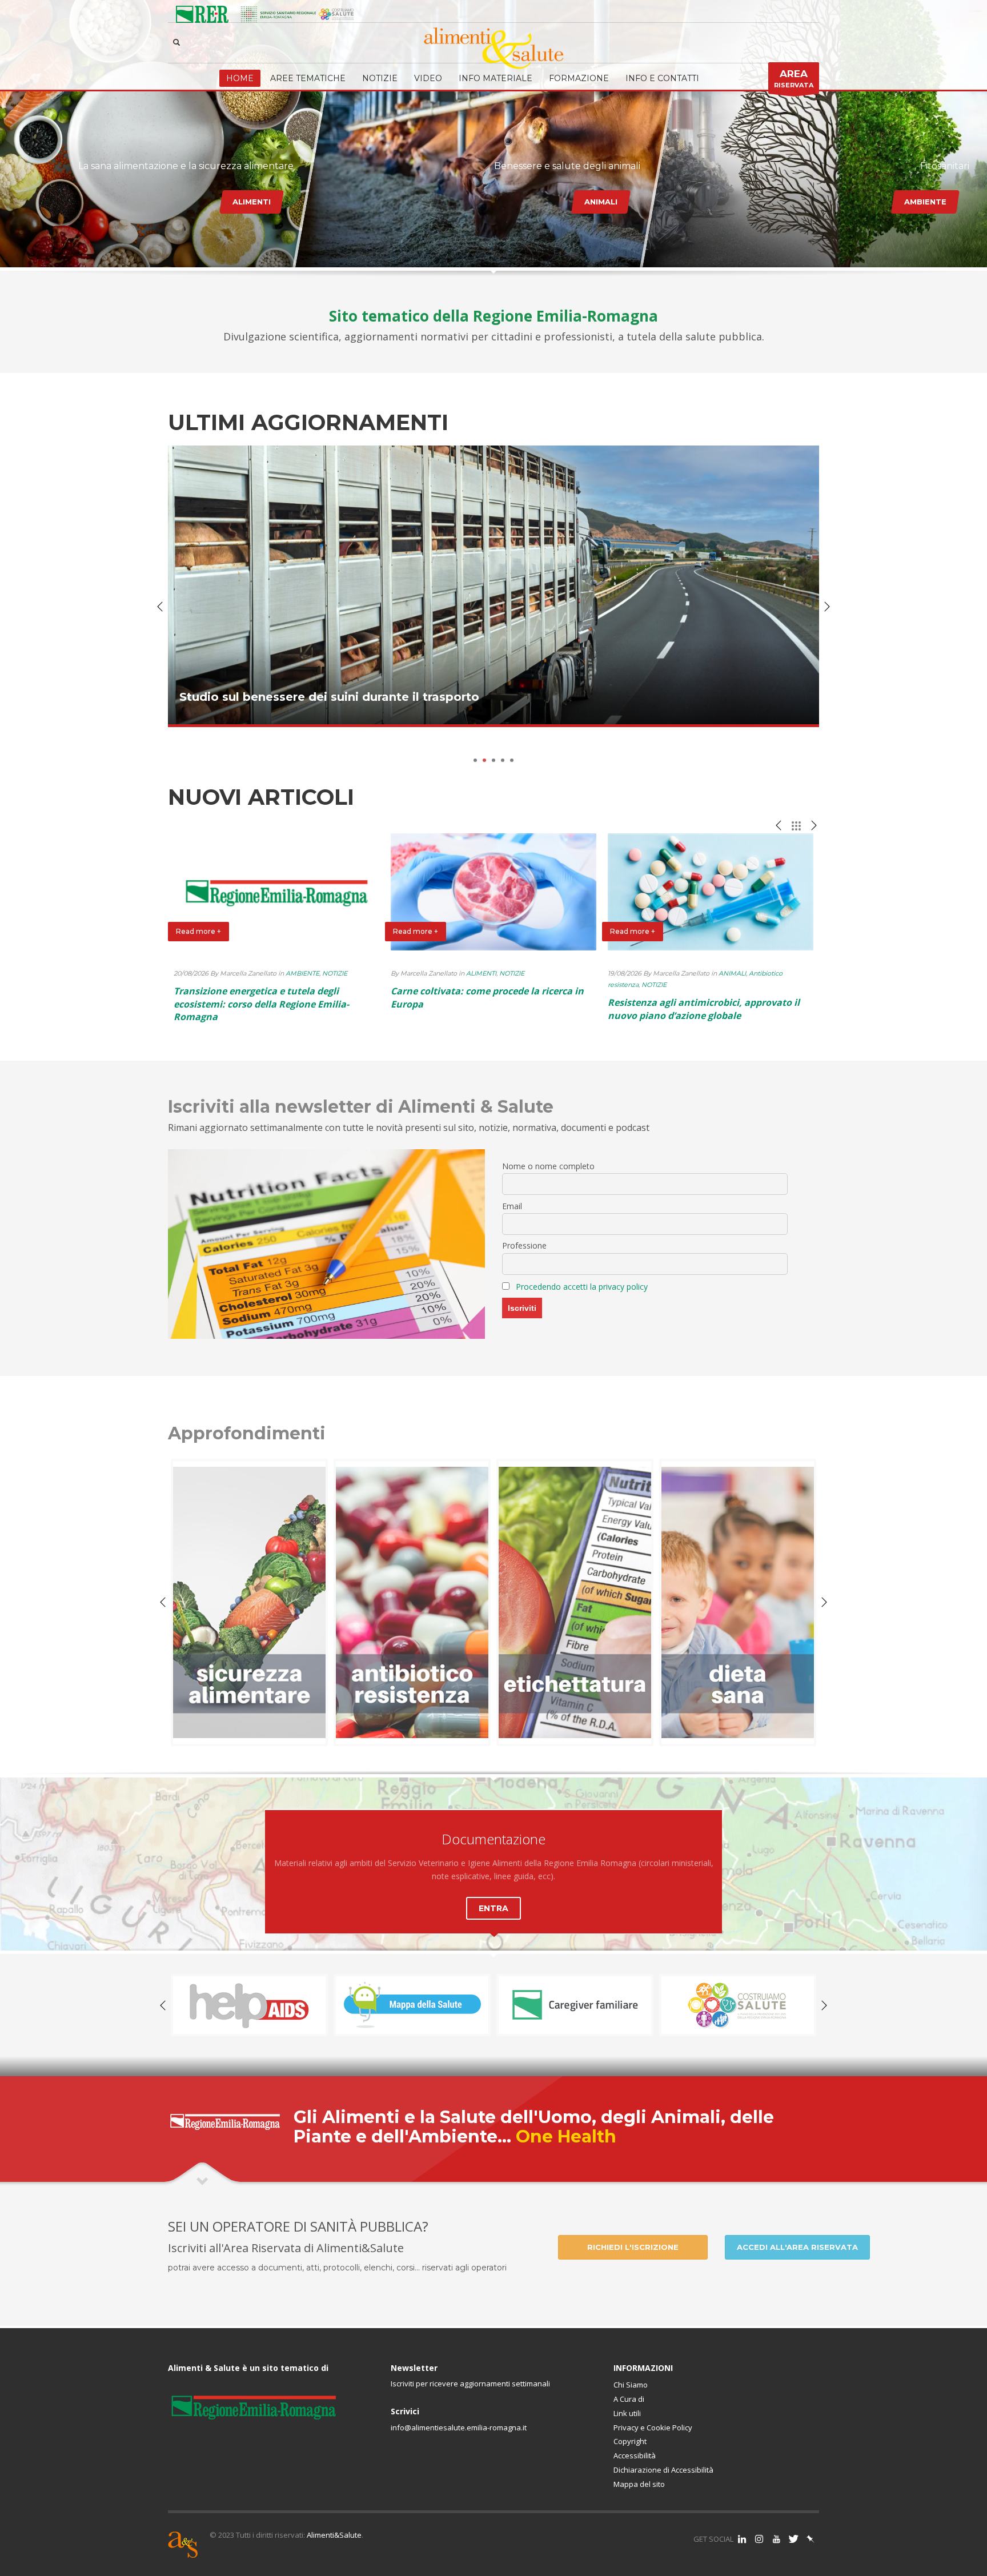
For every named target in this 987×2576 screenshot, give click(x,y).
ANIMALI (601, 202)
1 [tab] (475, 760)
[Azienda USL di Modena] (738, 2005)
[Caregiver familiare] (412, 2005)
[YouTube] (776, 2539)
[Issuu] (811, 2539)
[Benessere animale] (738, 1602)
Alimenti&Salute (334, 2535)
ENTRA (493, 1908)
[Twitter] (793, 2539)
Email (512, 1206)
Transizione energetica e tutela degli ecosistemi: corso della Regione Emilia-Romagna (261, 1004)
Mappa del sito (639, 2484)
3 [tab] (493, 760)
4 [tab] (503, 760)
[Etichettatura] (412, 1602)
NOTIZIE (335, 973)
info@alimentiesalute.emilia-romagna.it (459, 2427)
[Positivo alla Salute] (249, 2005)
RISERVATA (794, 79)
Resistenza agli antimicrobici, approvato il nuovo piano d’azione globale (704, 1009)
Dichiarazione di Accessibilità (663, 2470)
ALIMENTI (252, 202)
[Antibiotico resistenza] (249, 1602)
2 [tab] (484, 760)
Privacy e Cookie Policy (653, 2427)
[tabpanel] (493, 595)
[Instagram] (759, 2539)
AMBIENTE (925, 202)
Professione (524, 1245)
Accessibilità (635, 2455)
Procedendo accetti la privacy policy (582, 1287)
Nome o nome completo (548, 1166)
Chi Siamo (631, 2385)
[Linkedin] (742, 2539)
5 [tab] (512, 760)
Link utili (627, 2413)
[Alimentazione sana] (575, 1602)
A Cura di (629, 2399)
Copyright (630, 2441)
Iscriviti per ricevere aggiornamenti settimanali (470, 2384)
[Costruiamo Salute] (575, 2005)
